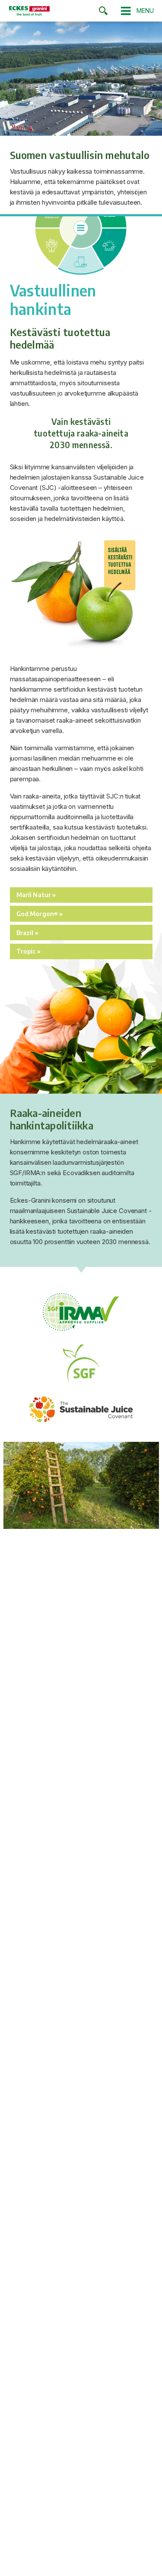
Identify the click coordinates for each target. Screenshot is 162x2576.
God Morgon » (40, 914)
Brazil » (27, 932)
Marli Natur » (36, 895)
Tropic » (29, 951)
